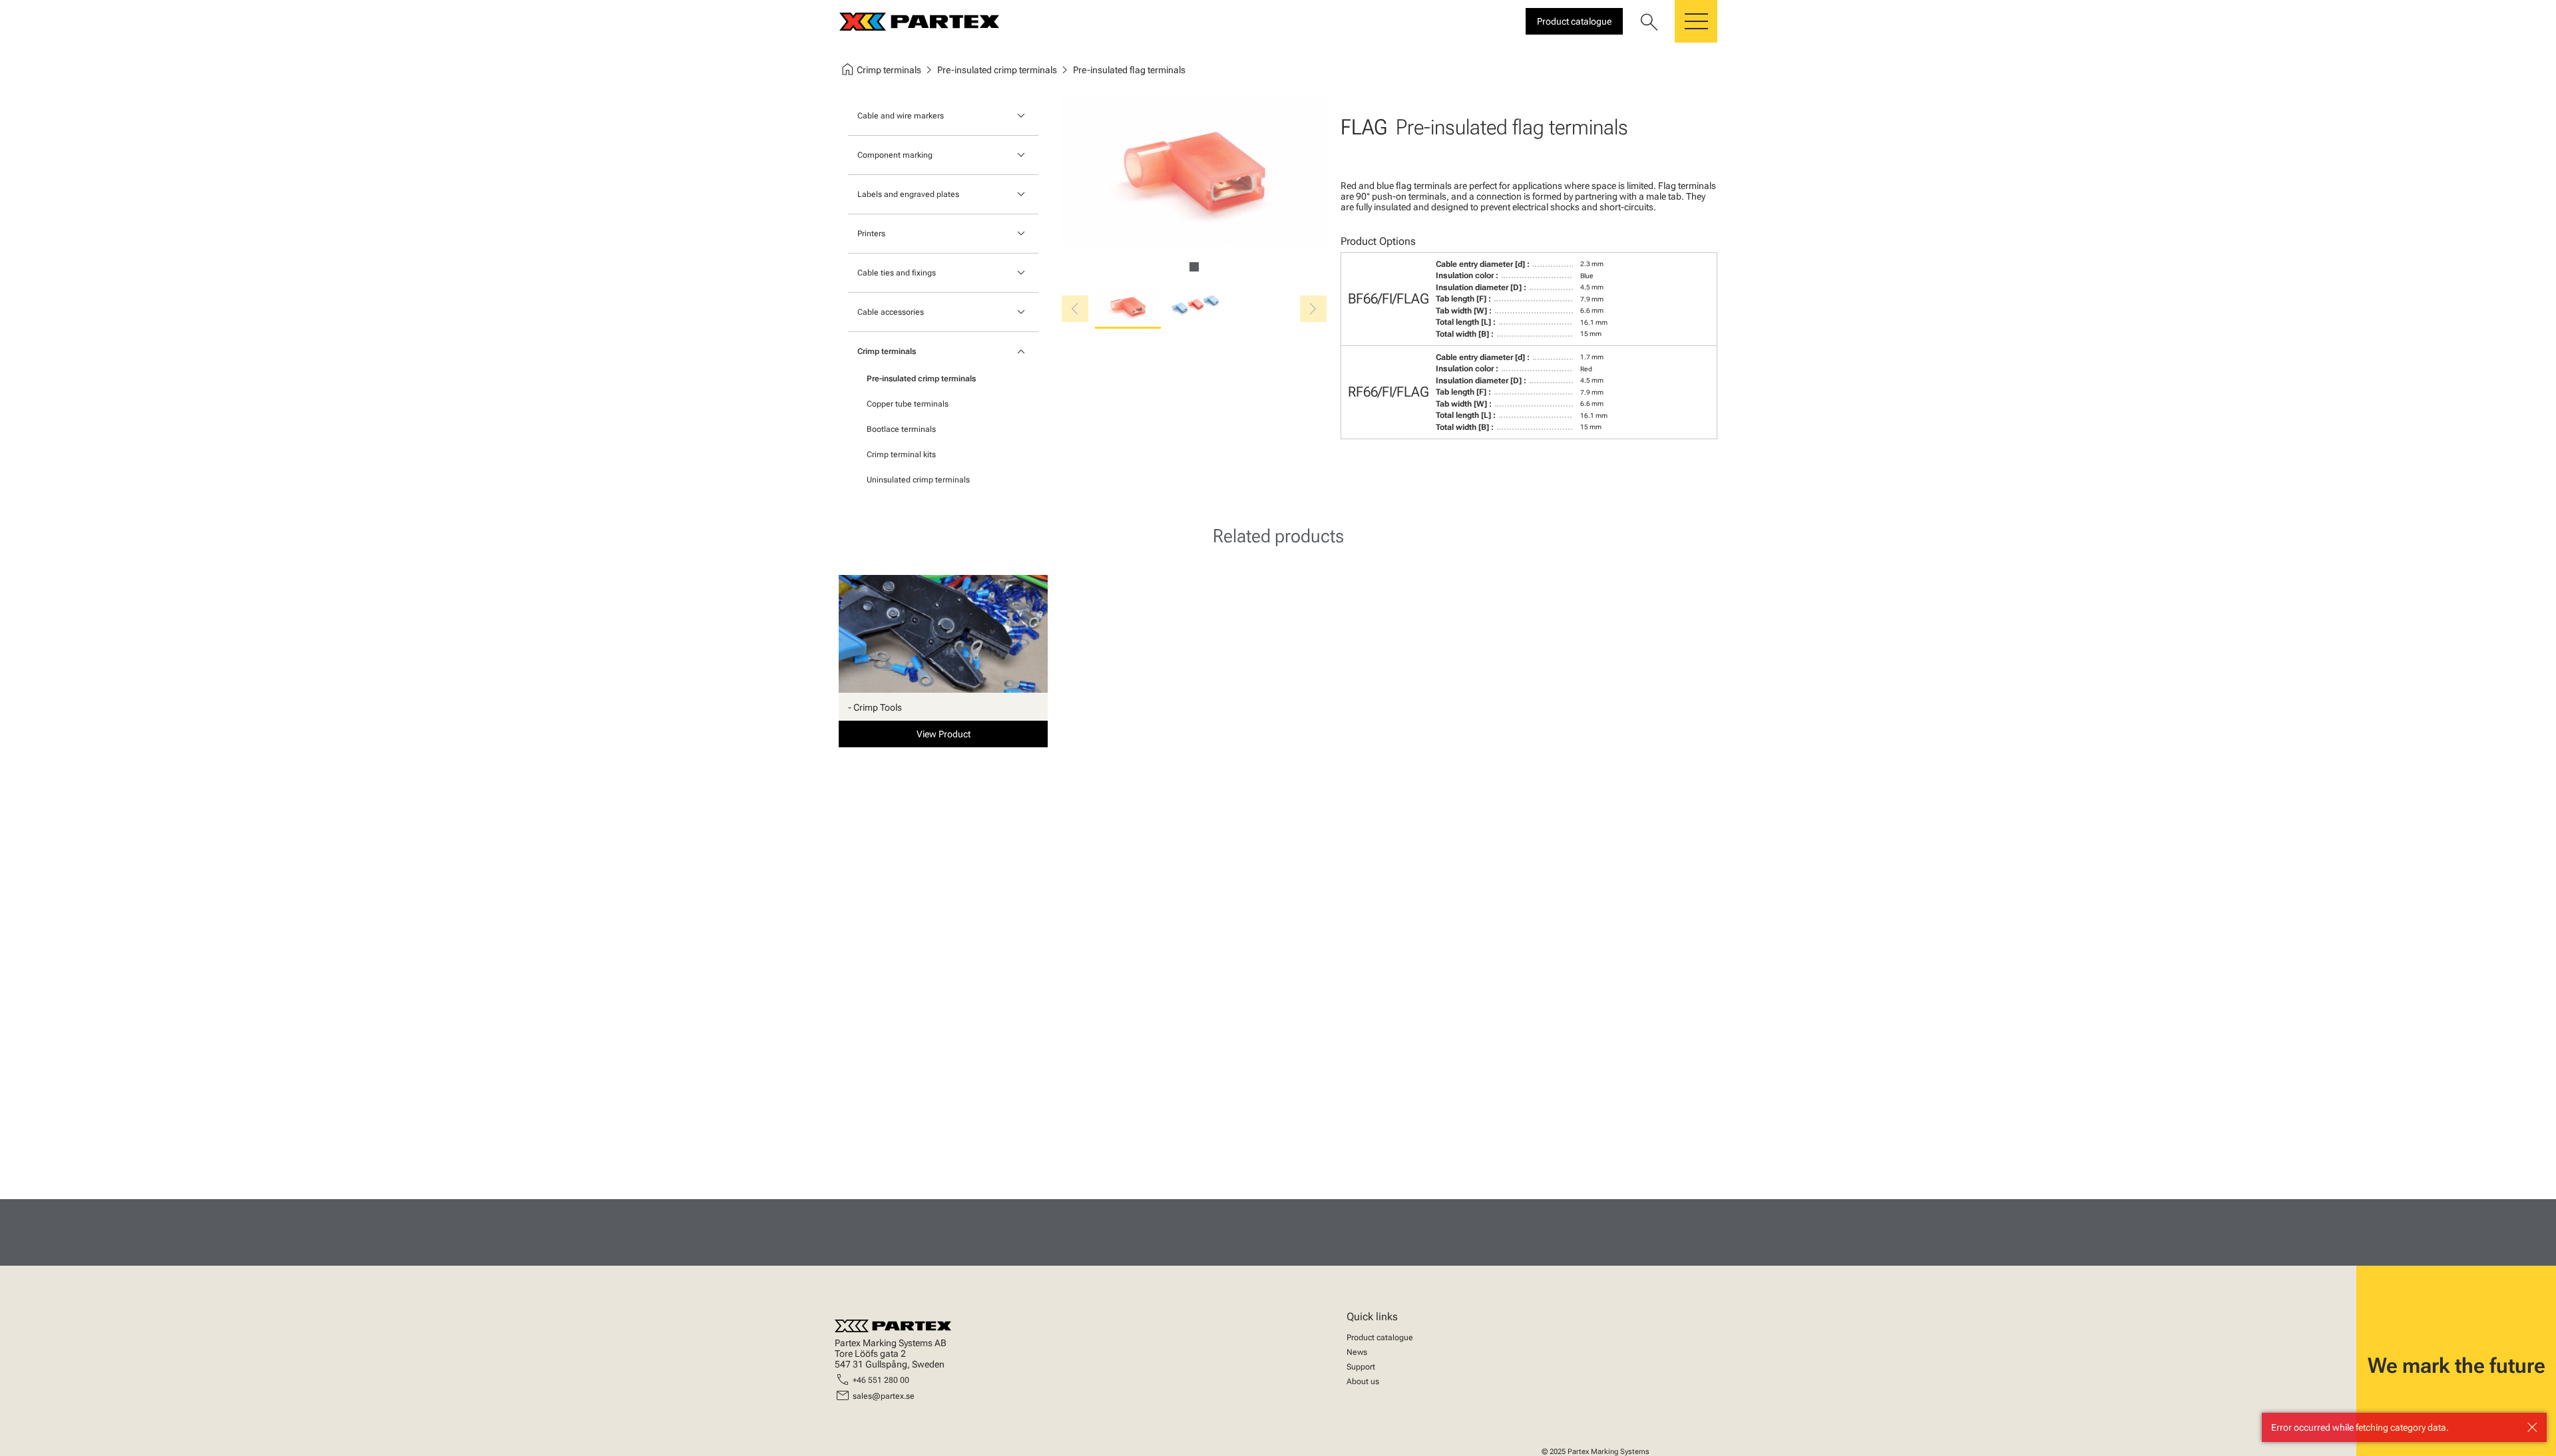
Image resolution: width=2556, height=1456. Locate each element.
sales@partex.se (884, 1396)
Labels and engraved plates (908, 194)
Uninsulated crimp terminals (918, 480)
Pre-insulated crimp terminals (921, 379)
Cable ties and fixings (897, 273)
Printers (871, 234)
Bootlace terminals (901, 429)
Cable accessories (891, 312)
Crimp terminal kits (901, 455)
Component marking (895, 155)
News (1357, 1352)
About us (1363, 1381)
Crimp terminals (887, 351)
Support (1361, 1367)
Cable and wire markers (901, 116)
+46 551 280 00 (881, 1380)
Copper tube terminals (908, 404)
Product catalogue (1380, 1338)
